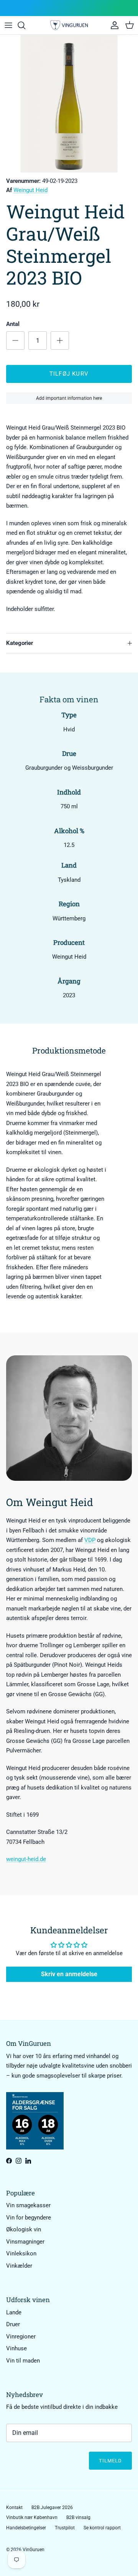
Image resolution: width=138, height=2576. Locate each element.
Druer (13, 2324)
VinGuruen (34, 2550)
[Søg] (25, 25)
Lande (14, 2312)
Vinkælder (19, 2266)
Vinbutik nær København (32, 2517)
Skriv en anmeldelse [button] (69, 1974)
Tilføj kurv (69, 374)
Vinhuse (16, 2348)
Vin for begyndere (29, 2218)
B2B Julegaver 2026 (52, 2508)
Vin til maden (23, 2361)
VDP (90, 1540)
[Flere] (60, 340)
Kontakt (14, 2508)
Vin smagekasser (28, 2205)
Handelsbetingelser (26, 2528)
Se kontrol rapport (102, 2528)
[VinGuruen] (69, 25)
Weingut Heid (30, 190)
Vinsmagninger (25, 2242)
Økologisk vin (24, 2229)
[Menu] (8, 25)
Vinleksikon (21, 2254)
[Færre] (15, 340)
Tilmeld (110, 2461)
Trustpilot (65, 2528)
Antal (13, 324)
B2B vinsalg (78, 2517)
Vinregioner (21, 2337)
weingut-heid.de (26, 1859)
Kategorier (20, 643)
